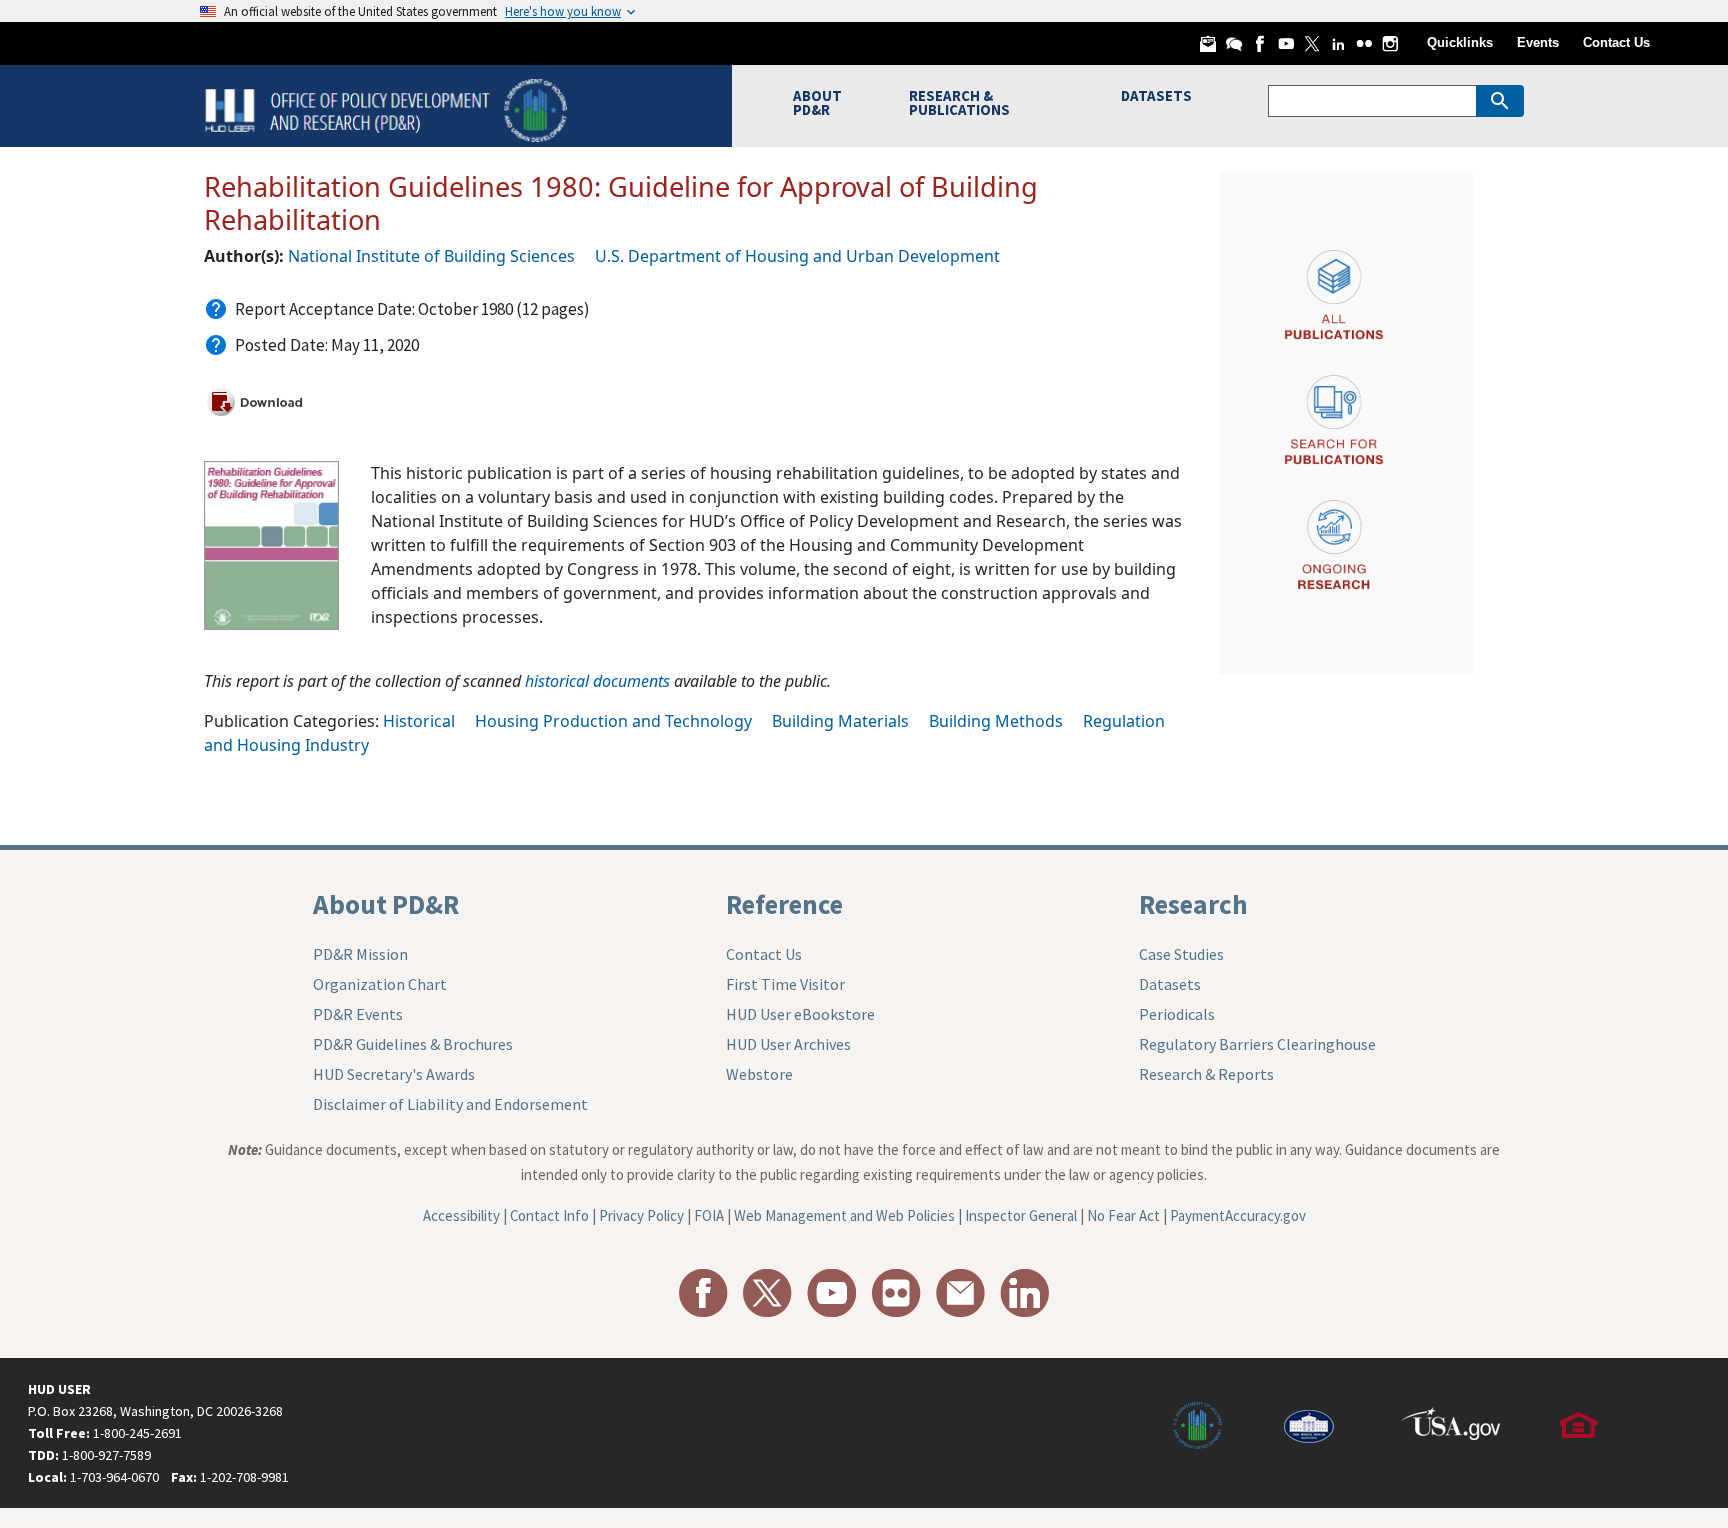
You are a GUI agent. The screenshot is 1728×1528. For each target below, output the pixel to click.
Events (1538, 42)
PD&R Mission (360, 954)
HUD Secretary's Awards (394, 1074)
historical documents (597, 681)
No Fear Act (1123, 1215)
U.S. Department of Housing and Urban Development (797, 256)
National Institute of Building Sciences (431, 256)
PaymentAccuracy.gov (1238, 1215)
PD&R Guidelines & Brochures (413, 1044)
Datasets (1170, 984)
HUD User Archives (788, 1044)
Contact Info (549, 1215)
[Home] (388, 108)
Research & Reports (1206, 1074)
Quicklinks (1460, 42)
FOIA (709, 1215)
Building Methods (996, 721)
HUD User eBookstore (800, 1014)
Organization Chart (380, 984)
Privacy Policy (641, 1215)
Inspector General (1021, 1215)
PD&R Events (358, 1014)
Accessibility (461, 1215)
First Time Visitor (785, 984)
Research (1193, 904)
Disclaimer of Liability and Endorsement (450, 1104)
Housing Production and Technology (613, 721)
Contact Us (1616, 42)
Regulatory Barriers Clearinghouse (1257, 1044)
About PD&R (386, 904)
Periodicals (1177, 1014)
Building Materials (840, 721)
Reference (784, 904)
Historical (419, 721)
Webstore (759, 1074)
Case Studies (1181, 954)
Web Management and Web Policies (844, 1215)
